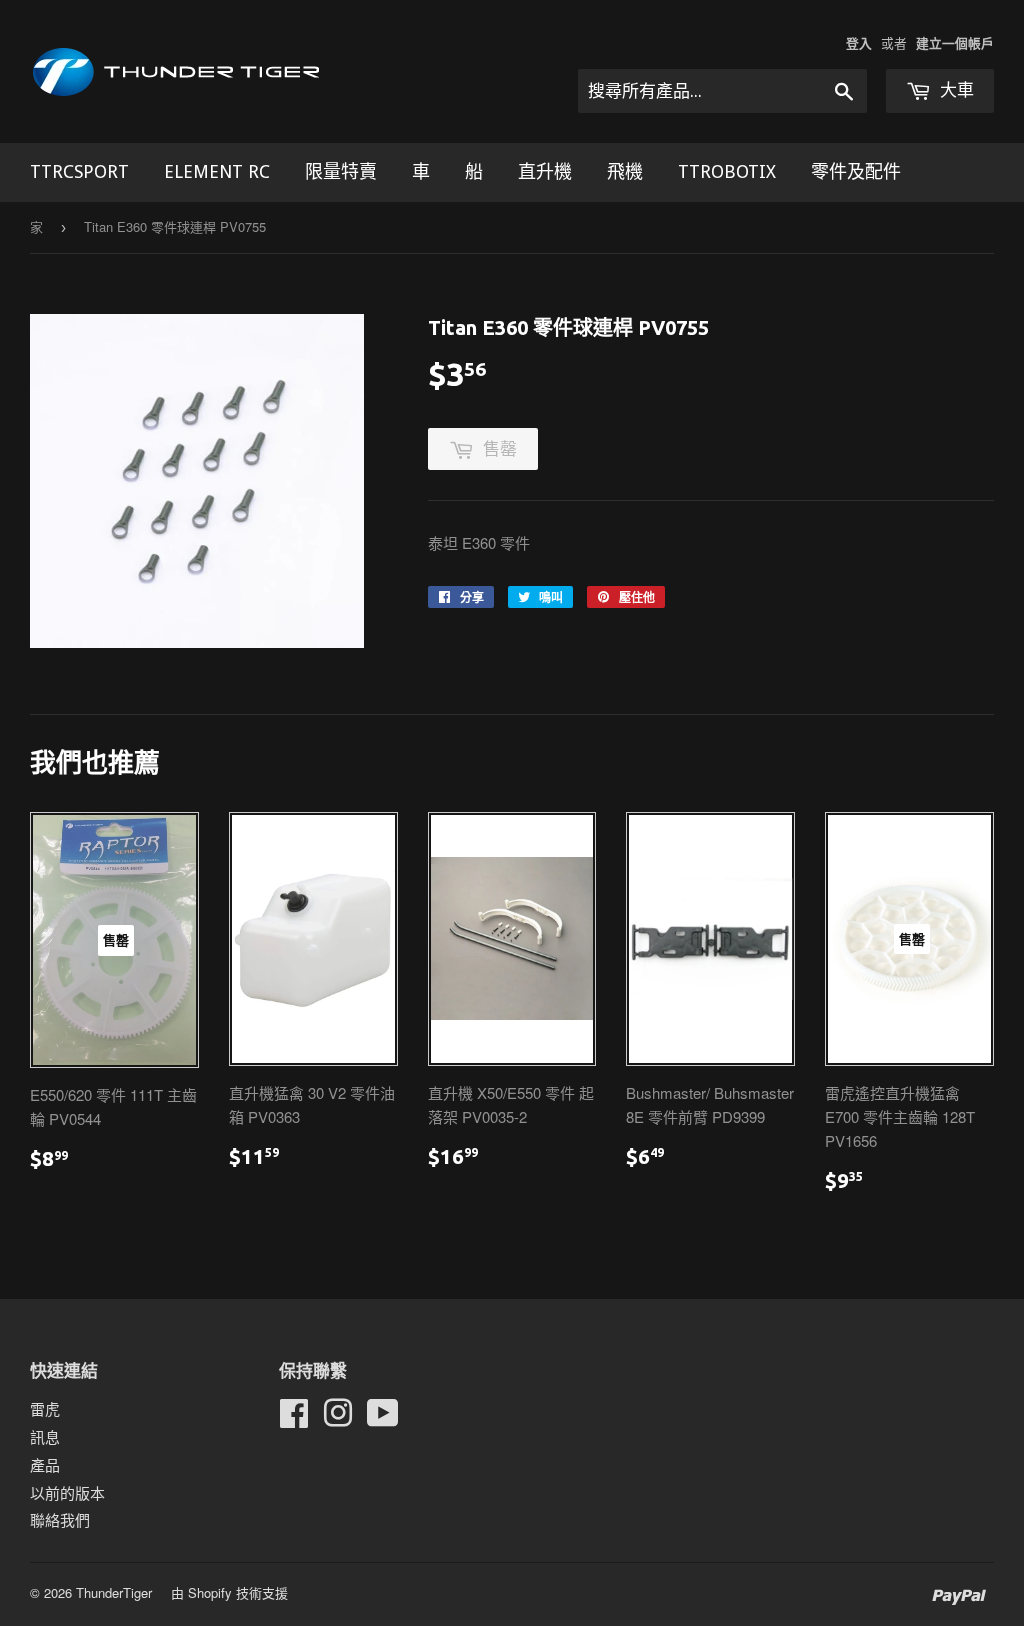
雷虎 (45, 1408)
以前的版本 (67, 1492)
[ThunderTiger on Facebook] (294, 1418)
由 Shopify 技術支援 (229, 1592)
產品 (45, 1464)
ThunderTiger (114, 1592)
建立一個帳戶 (955, 43)
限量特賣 (341, 171)
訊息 (45, 1436)
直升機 (545, 171)
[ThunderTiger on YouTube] (383, 1418)
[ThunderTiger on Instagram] (338, 1418)
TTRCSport (79, 171)
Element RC (217, 171)
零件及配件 (856, 171)
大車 (955, 90)
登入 (859, 43)
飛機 (625, 171)
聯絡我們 (60, 1519)
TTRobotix (727, 171)
